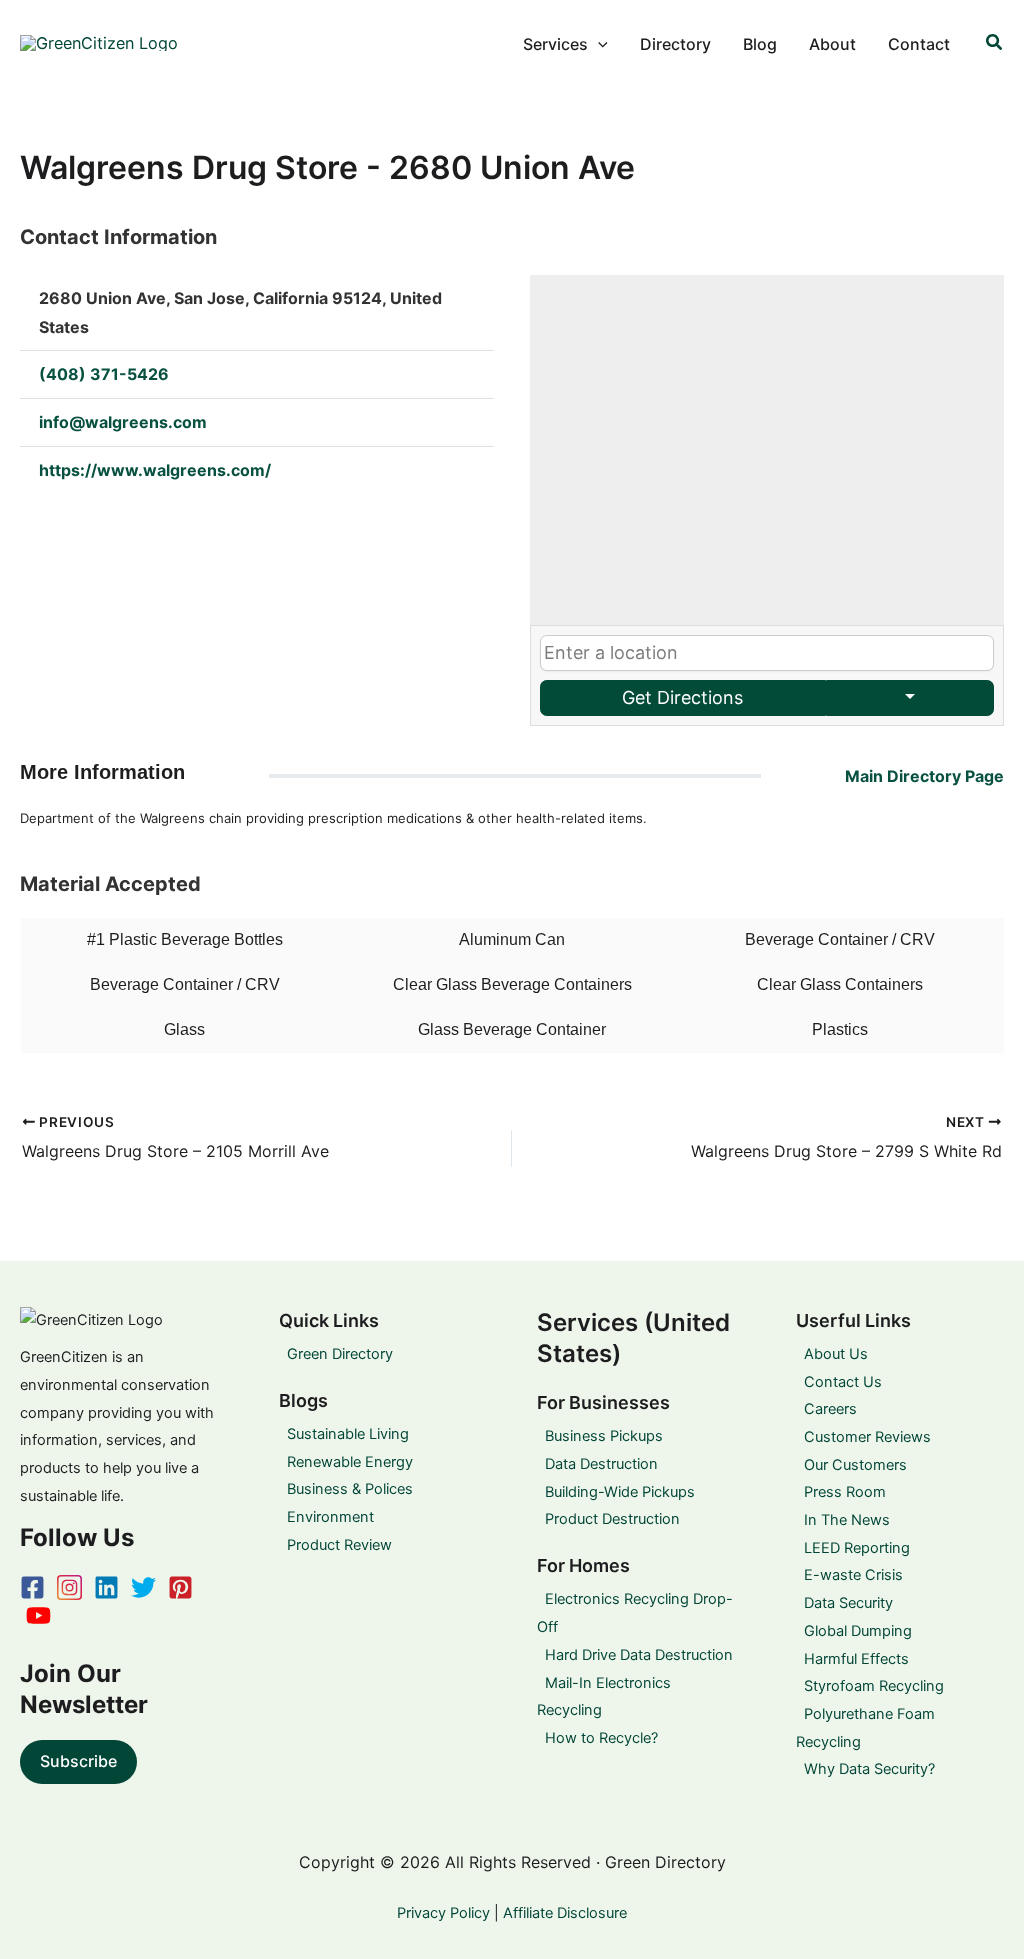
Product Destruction (612, 1519)
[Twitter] (143, 1587)
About (832, 44)
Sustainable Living (348, 1434)
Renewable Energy (350, 1462)
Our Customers (855, 1465)
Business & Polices (350, 1489)
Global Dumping (858, 1631)
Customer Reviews (867, 1437)
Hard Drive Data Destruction (639, 1655)
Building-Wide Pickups (620, 1492)
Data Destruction (601, 1464)
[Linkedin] (106, 1587)
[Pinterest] (180, 1587)
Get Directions (682, 697)
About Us (836, 1354)
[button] (598, 44)
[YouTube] (38, 1615)
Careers (830, 1409)
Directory (675, 44)
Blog (760, 44)
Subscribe (78, 1761)
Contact (919, 44)
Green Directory (340, 1354)
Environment (330, 1517)
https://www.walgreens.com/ (155, 470)
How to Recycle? (601, 1738)
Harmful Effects (856, 1659)
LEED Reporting (857, 1548)
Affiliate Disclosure (565, 1913)
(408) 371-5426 (104, 374)
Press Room (845, 1492)
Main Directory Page (924, 776)
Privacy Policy (443, 1913)
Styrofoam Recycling (874, 1686)
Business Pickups (604, 1436)
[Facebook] (32, 1587)
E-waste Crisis (853, 1575)
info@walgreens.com (123, 422)
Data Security (848, 1603)
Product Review (339, 1545)
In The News (847, 1520)
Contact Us (843, 1382)
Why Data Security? (869, 1769)
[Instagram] (69, 1587)
